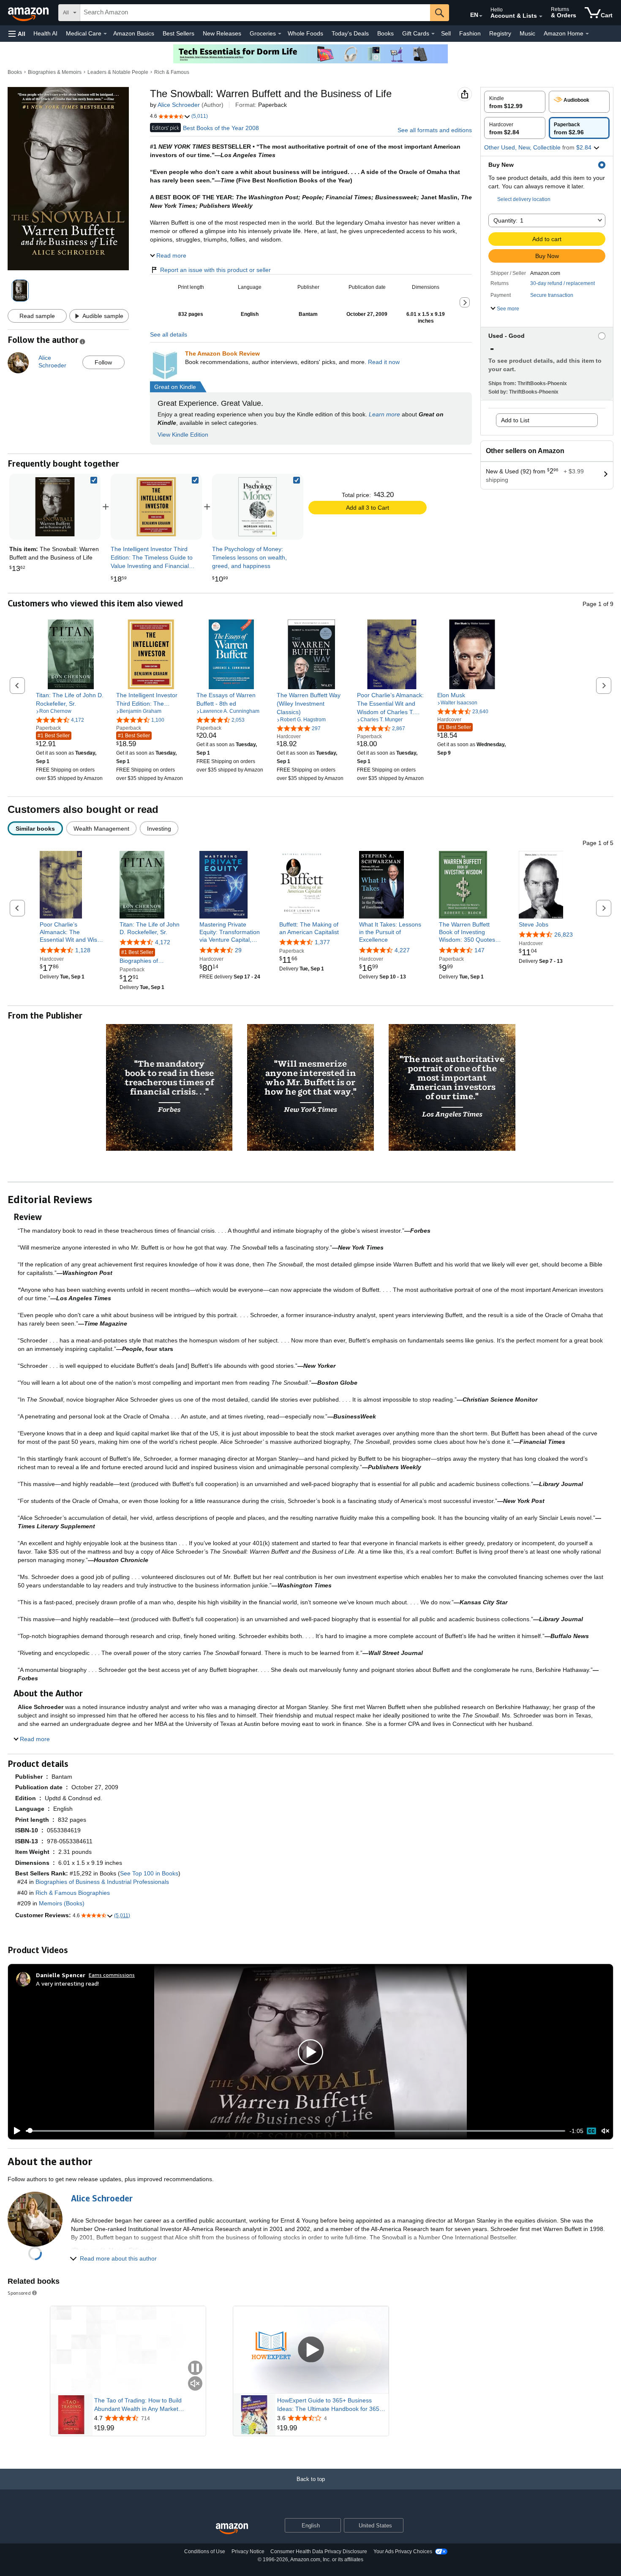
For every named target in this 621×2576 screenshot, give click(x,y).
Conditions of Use (205, 2552)
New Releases (222, 33)
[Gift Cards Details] (433, 34)
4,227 (402, 950)
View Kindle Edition (183, 435)
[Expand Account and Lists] (541, 16)
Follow (103, 362)
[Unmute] (605, 2131)
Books (385, 33)
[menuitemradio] (591, 2131)
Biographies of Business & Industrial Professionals (147, 957)
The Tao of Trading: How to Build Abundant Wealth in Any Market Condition (138, 2405)
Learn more (384, 414)
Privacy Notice (248, 2552)
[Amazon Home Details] (587, 34)
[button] (17, 34)
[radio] (515, 102)
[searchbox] (255, 13)
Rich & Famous (172, 72)
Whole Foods (305, 33)
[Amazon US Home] (232, 2529)
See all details (169, 334)
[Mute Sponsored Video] (195, 2384)
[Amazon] (29, 13)
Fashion (470, 33)
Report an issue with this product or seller (215, 270)
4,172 (163, 942)
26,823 (564, 935)
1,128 (83, 950)
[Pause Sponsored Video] (195, 2368)
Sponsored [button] (19, 2293)
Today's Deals (350, 33)
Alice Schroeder (179, 105)
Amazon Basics (134, 33)
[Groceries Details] (280, 34)
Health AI (45, 33)
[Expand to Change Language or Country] (481, 16)
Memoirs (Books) (62, 1903)
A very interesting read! (67, 1983)
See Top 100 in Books (149, 1873)
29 (238, 950)
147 (479, 950)
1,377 (322, 942)
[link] (156, 507)
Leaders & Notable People (118, 72)
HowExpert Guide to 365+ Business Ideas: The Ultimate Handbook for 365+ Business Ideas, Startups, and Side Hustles (330, 2405)
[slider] (296, 2131)
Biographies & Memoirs (55, 72)
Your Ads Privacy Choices (403, 2552)
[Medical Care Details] (105, 34)
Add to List (515, 420)
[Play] (15, 2131)
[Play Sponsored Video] (311, 2350)
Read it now (384, 362)
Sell (446, 33)
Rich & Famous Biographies (73, 1893)
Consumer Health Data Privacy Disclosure (319, 2552)
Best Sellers (178, 33)
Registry (500, 33)
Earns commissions (112, 1975)
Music (527, 33)
